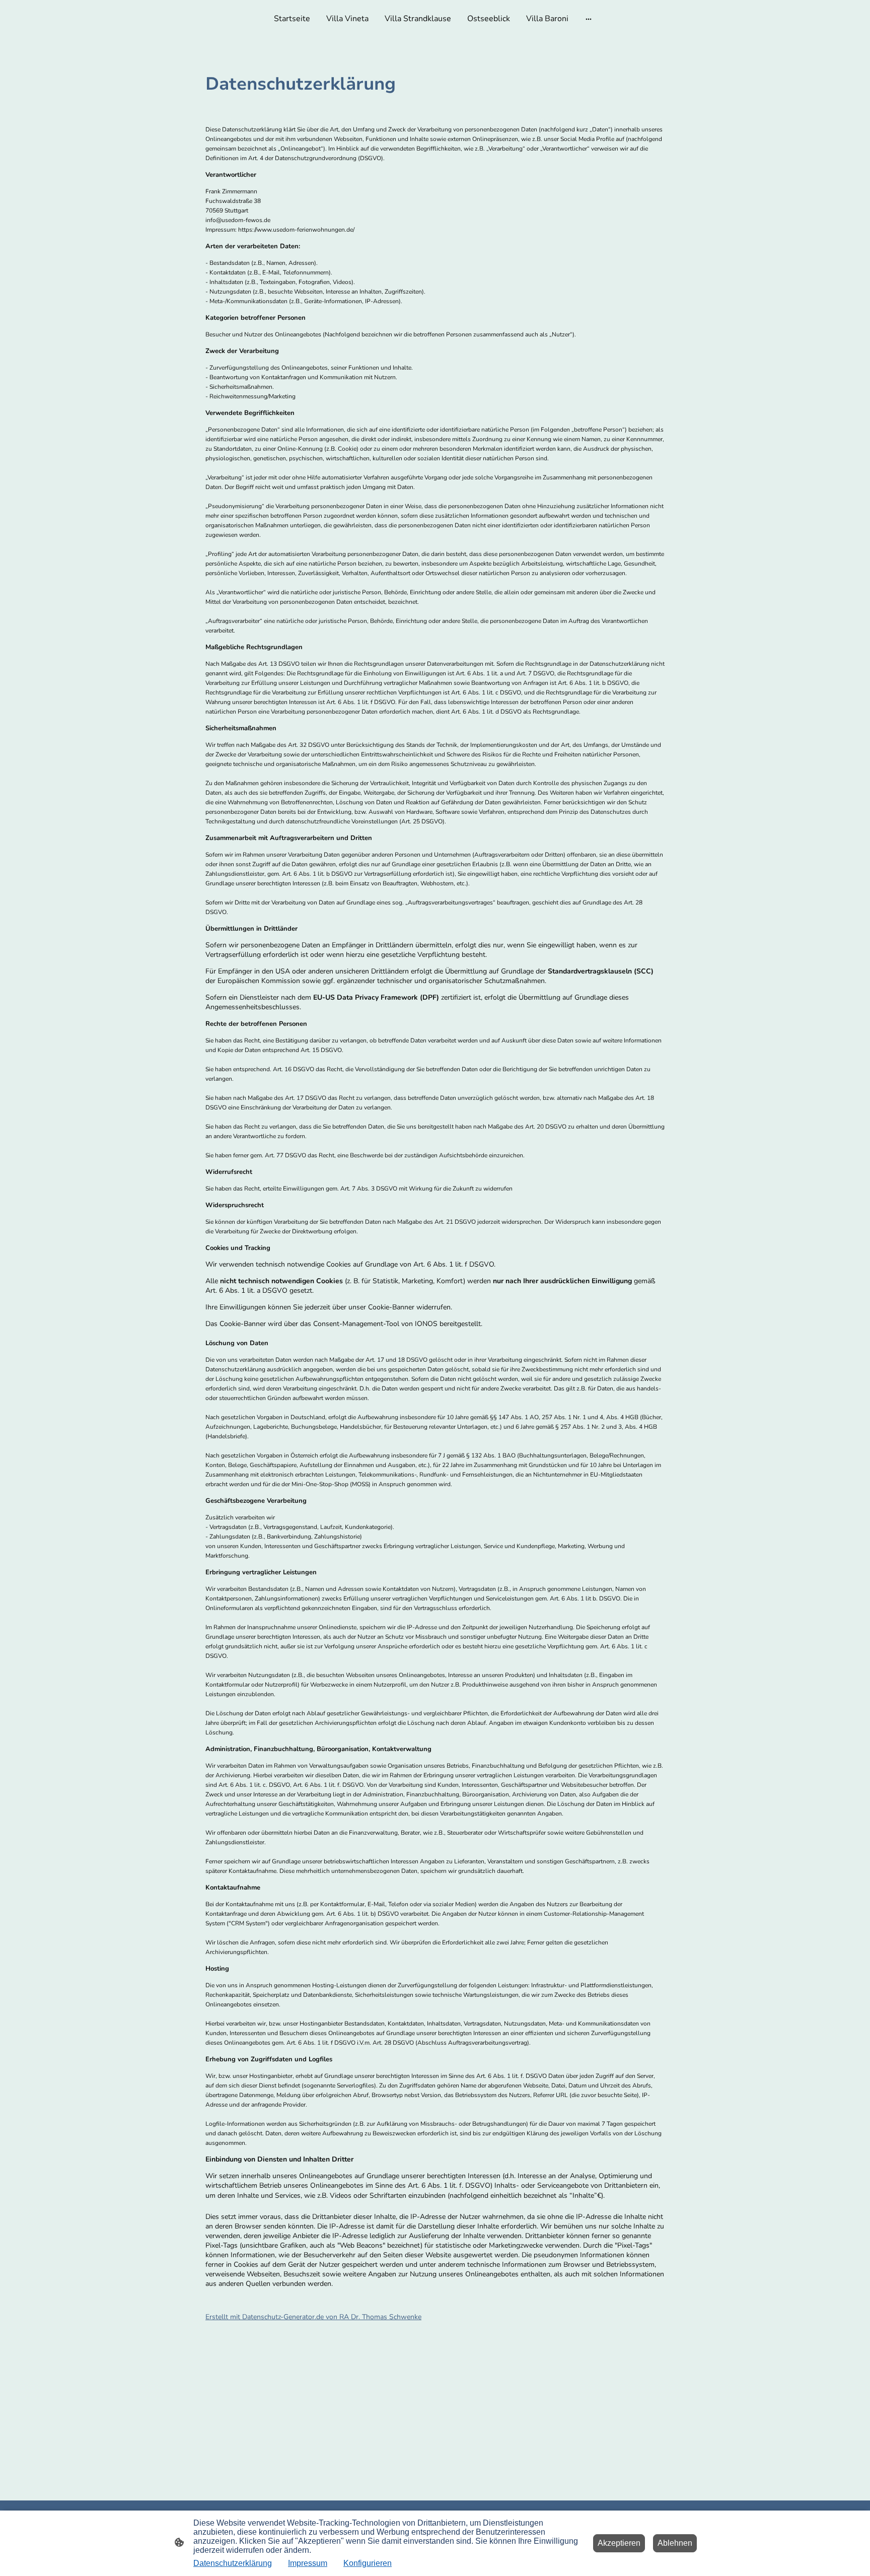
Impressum (308, 2563)
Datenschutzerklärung (233, 2563)
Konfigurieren (368, 2563)
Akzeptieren (619, 2543)
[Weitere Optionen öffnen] (589, 19)
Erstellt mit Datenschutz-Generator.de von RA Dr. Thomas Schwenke (313, 2317)
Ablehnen (675, 2543)
